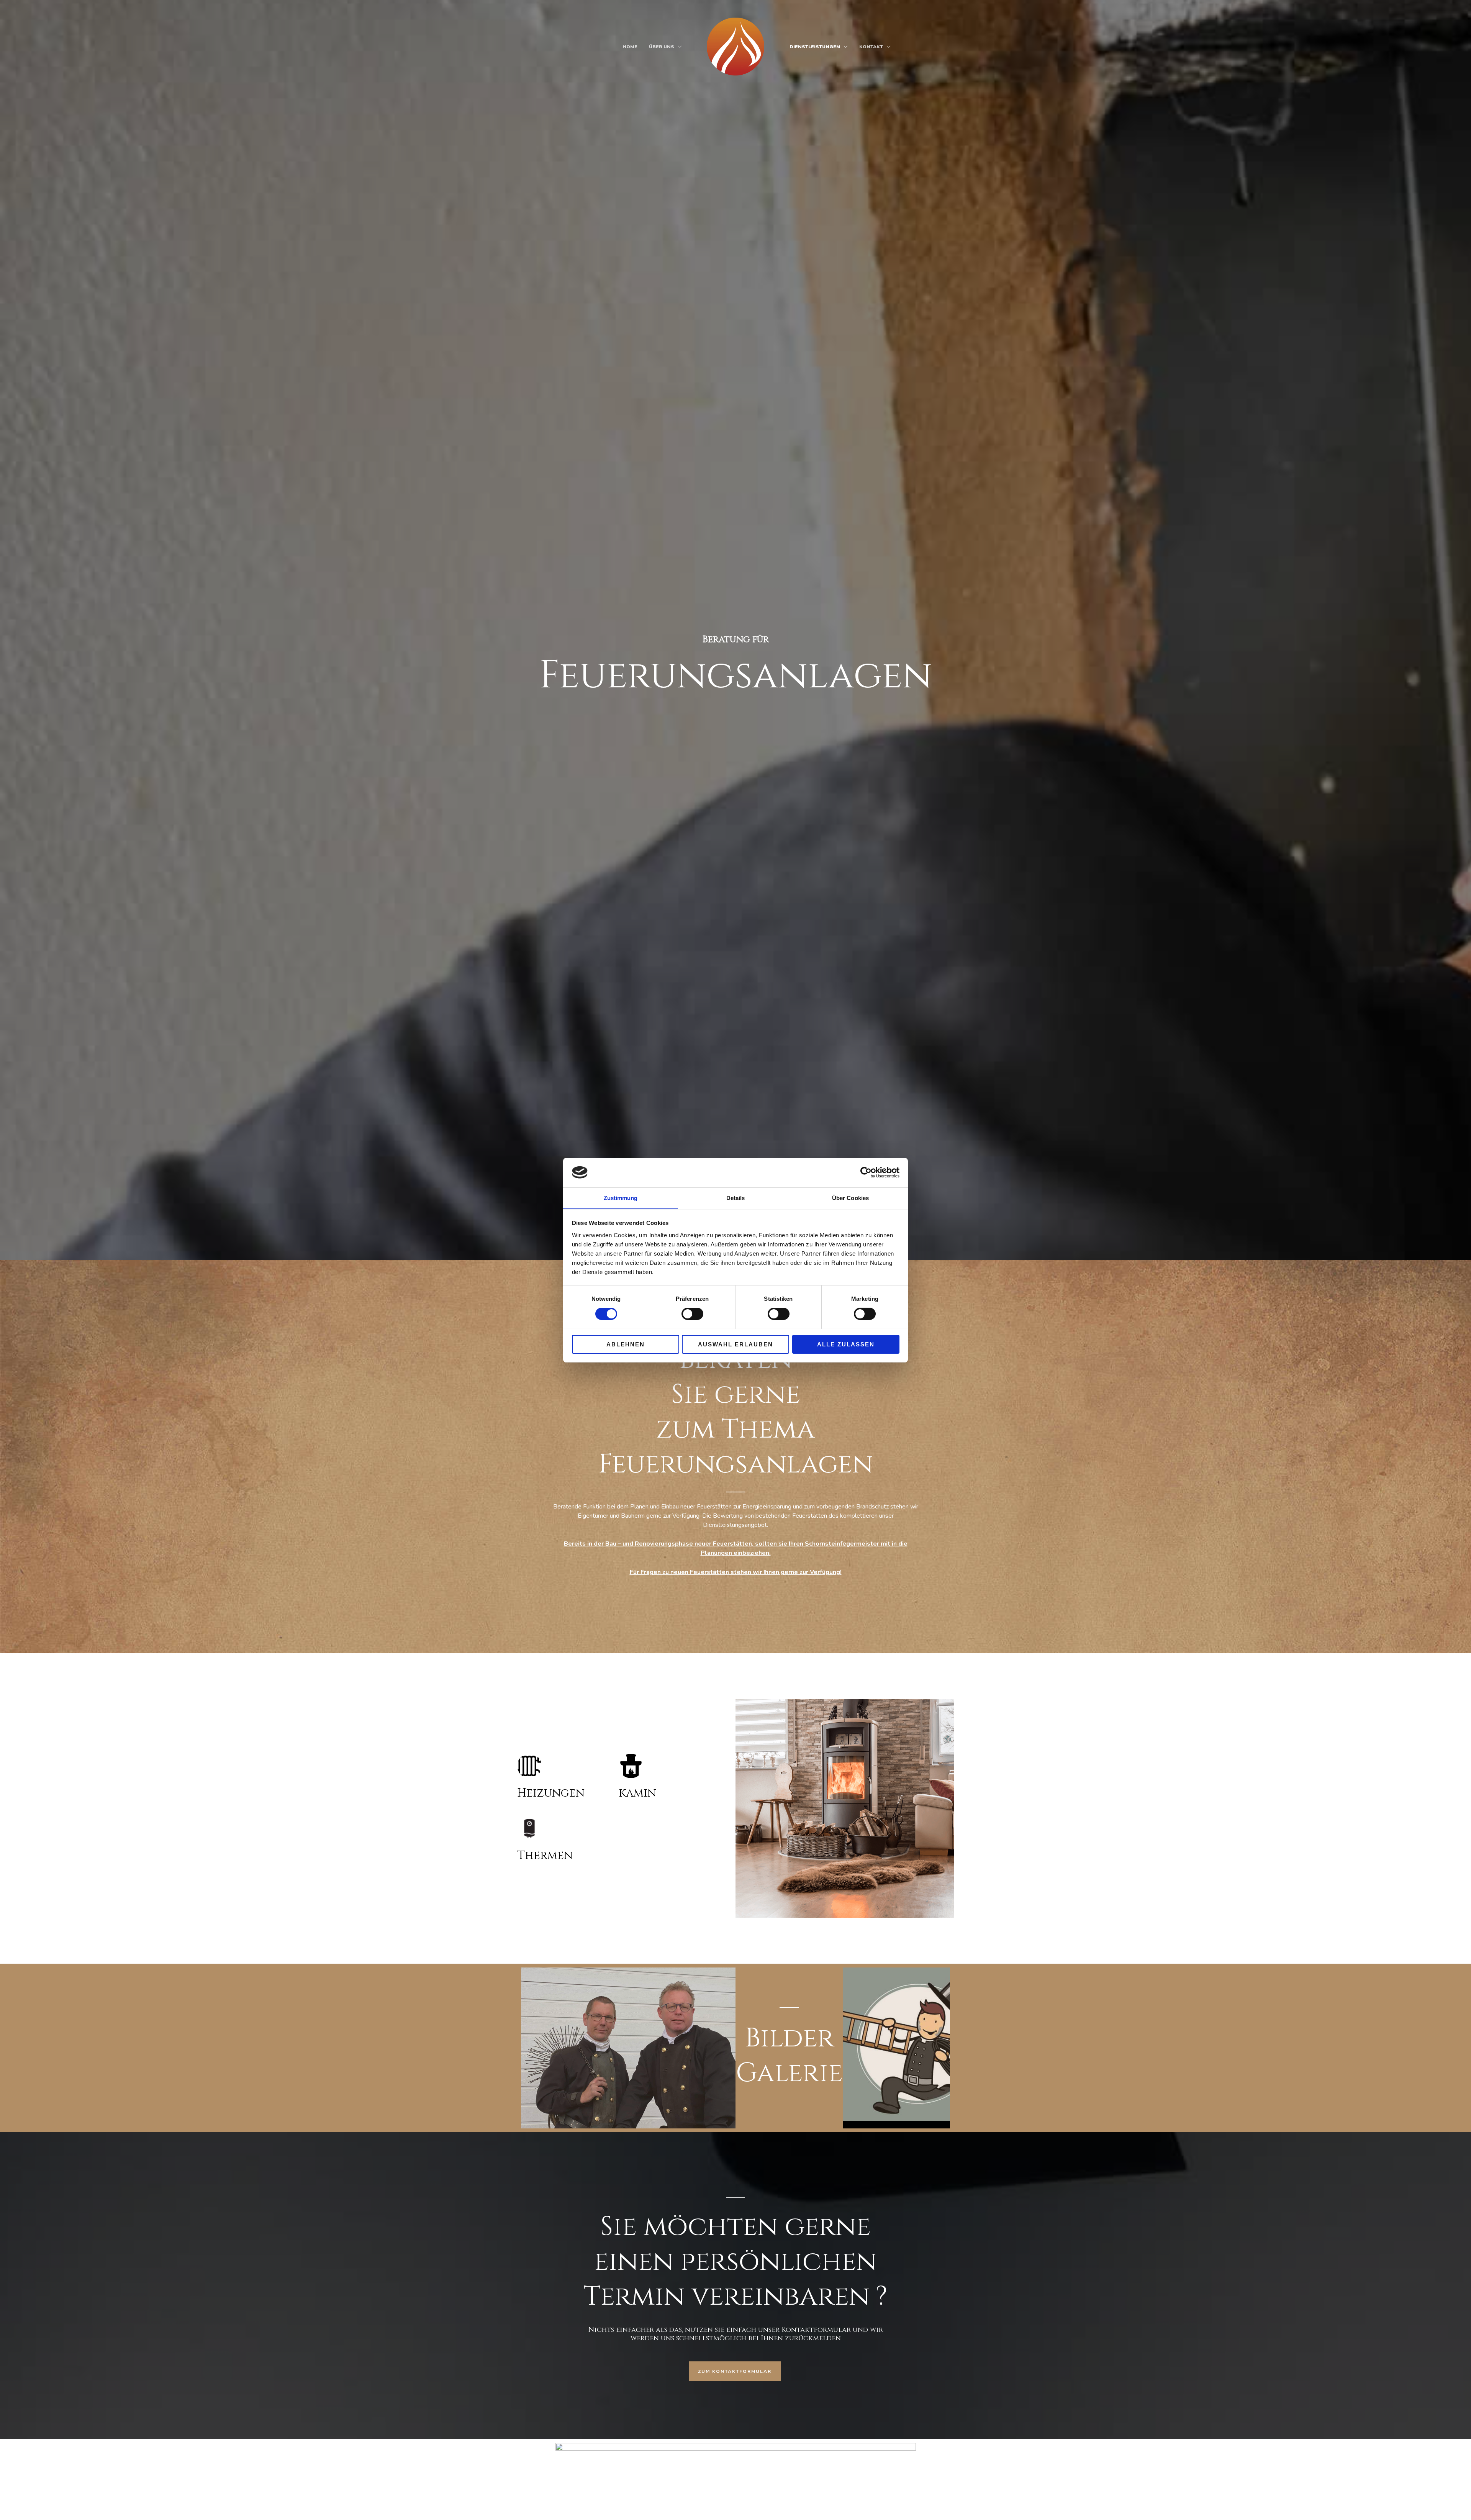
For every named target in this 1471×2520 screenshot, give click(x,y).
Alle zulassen (846, 1344)
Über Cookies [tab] (850, 1198)
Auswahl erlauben (735, 1344)
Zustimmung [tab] (621, 1198)
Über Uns (662, 47)
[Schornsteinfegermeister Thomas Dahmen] (735, 46)
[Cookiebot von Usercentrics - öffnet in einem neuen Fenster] (866, 1172)
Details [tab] (736, 1198)
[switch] (692, 1314)
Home (630, 47)
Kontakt (871, 47)
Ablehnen (626, 1344)
